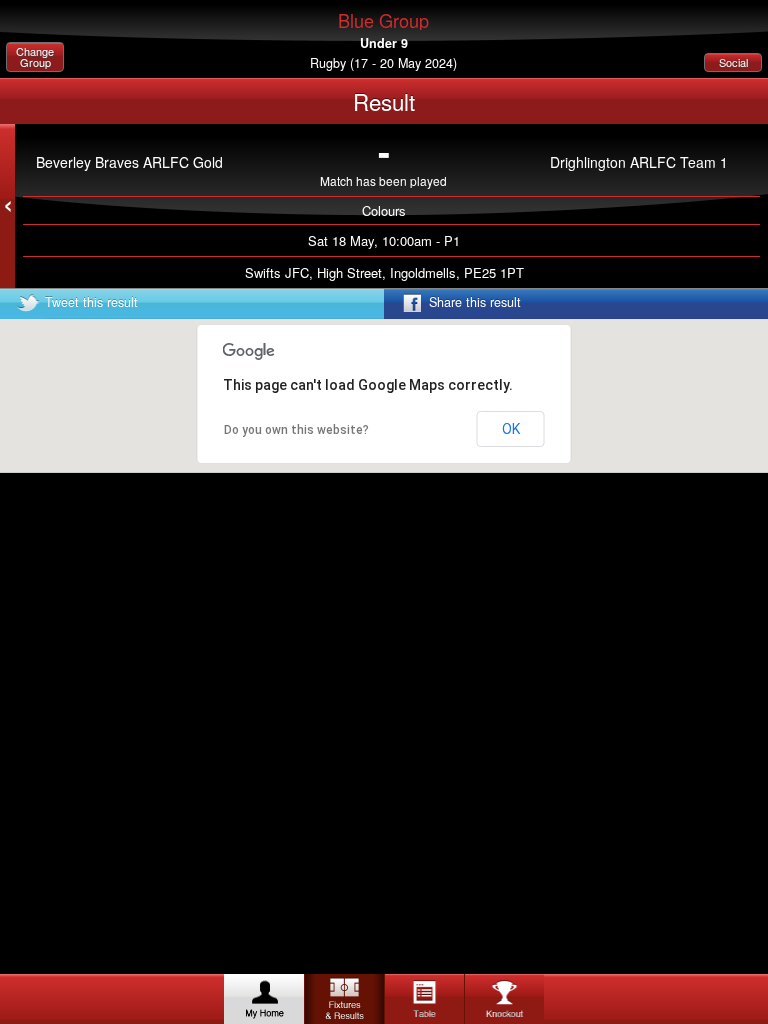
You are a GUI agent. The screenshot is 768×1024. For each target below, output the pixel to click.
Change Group (35, 56)
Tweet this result (91, 302)
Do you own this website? (296, 430)
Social (733, 62)
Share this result (475, 302)
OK (511, 429)
